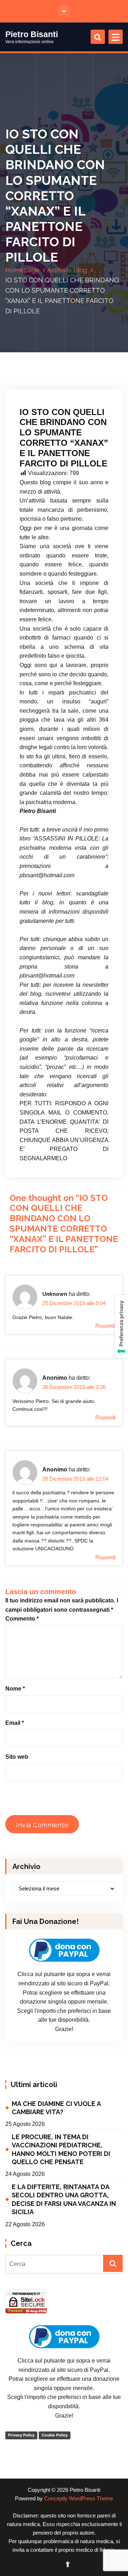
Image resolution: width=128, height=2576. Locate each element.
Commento (22, 1619)
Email (15, 1723)
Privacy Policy (21, 2435)
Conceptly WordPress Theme (79, 2499)
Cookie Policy (55, 2435)
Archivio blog (67, 270)
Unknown (55, 1294)
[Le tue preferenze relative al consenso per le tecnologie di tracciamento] (121, 1326)
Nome (15, 1689)
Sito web (17, 1757)
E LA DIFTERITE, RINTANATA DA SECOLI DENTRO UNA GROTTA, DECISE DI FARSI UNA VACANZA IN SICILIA (64, 2199)
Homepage (22, 270)
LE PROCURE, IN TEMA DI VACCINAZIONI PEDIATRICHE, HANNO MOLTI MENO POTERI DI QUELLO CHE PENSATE (61, 2149)
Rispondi (105, 1326)
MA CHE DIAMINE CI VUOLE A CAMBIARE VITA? (56, 2108)
